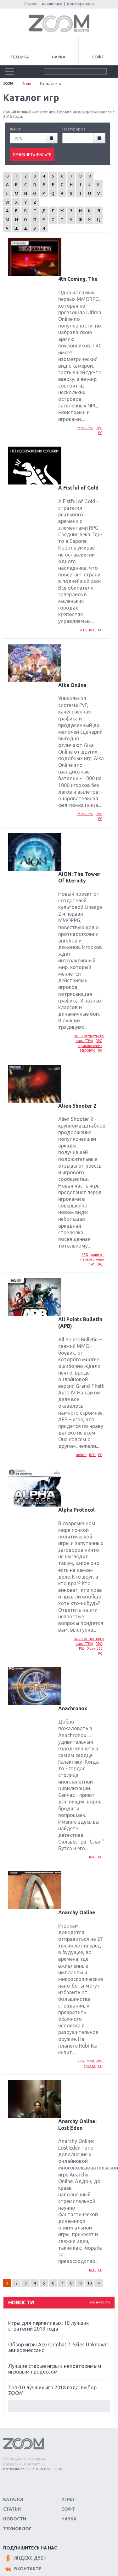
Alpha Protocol (76, 1510)
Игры (26, 83)
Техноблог (17, 2529)
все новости (100, 2302)
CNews (31, 4)
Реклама (37, 2459)
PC (100, 433)
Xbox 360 (95, 1648)
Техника (20, 57)
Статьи (12, 2509)
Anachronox (73, 1708)
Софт (98, 57)
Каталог (14, 2499)
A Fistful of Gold (78, 488)
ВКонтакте (28, 2569)
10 (89, 2283)
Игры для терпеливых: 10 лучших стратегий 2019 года (48, 2326)
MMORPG (85, 428)
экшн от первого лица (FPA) (92, 1259)
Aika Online (72, 685)
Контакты (34, 2464)
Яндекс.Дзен (30, 2558)
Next (59, 2406)
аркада (90, 2066)
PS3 (82, 1648)
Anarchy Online (77, 1912)
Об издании (14, 2459)
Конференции (80, 4)
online (81, 1455)
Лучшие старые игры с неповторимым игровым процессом (55, 2369)
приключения (90, 1046)
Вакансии (12, 2464)
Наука (59, 57)
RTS (83, 630)
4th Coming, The (78, 279)
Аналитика (52, 4)
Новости (15, 2519)
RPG (99, 428)
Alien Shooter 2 (77, 1106)
